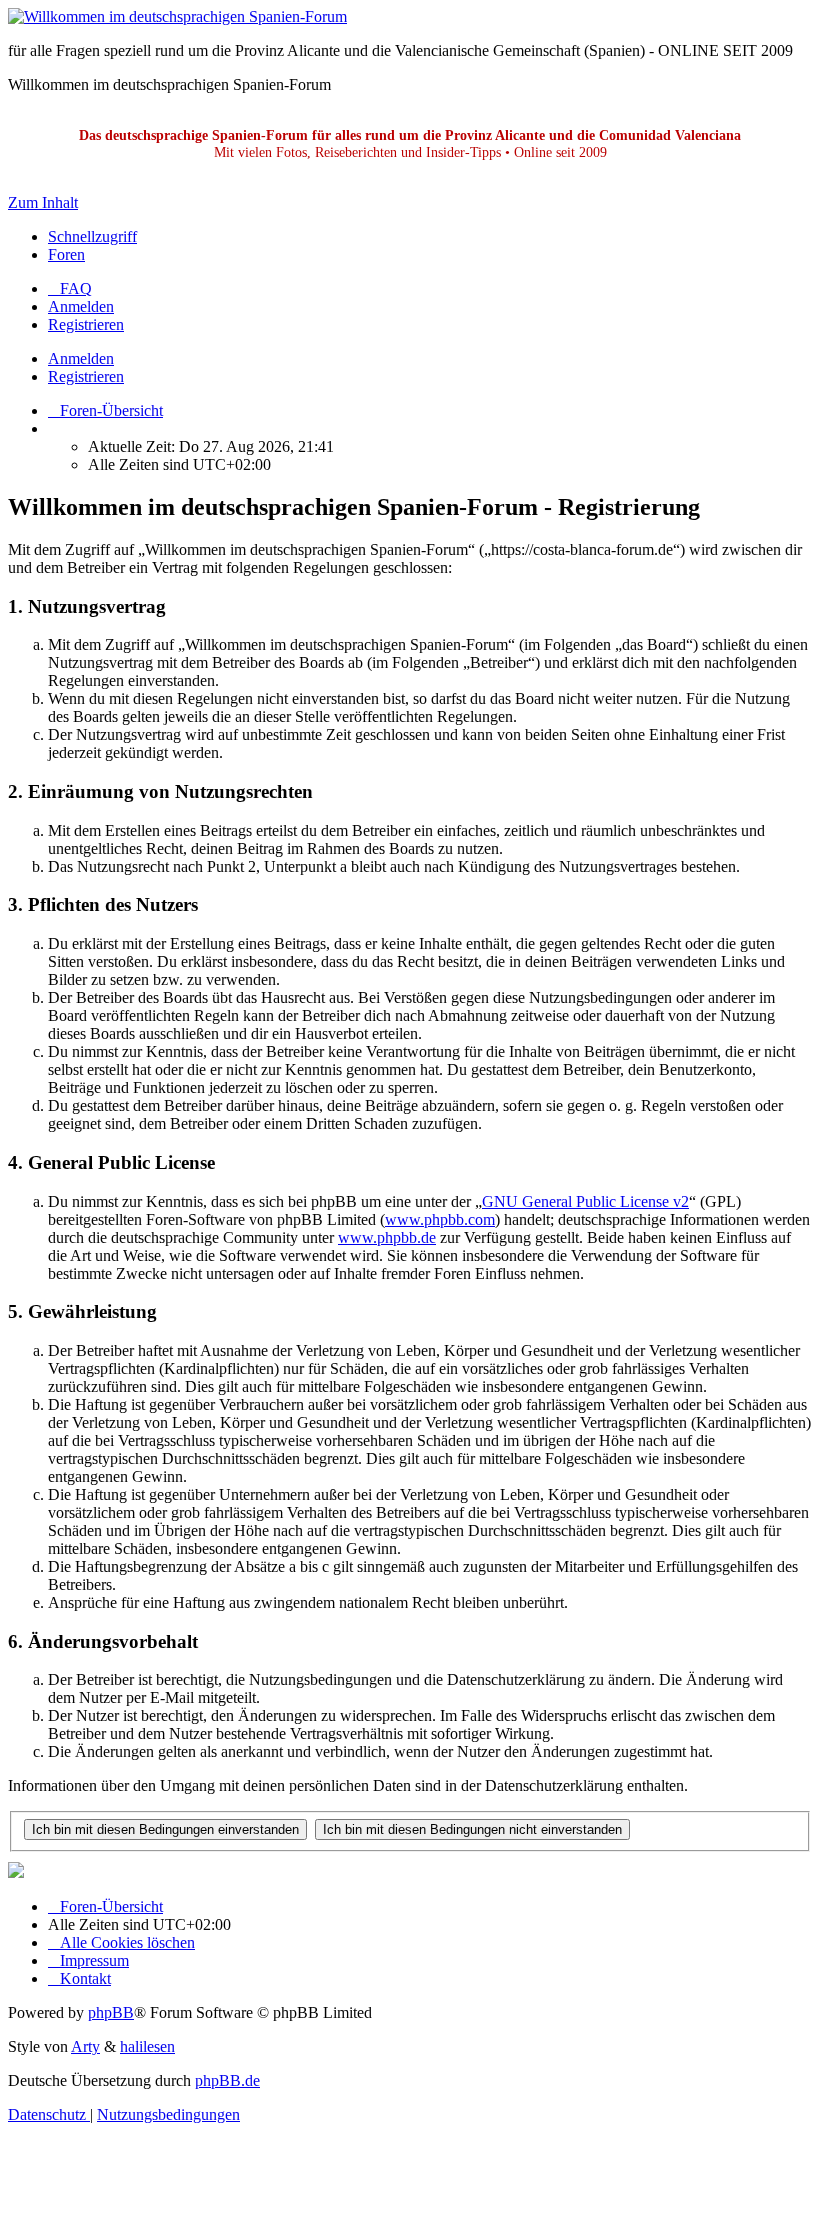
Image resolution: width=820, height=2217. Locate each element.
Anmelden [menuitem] (81, 306)
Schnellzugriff (92, 236)
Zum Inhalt (43, 202)
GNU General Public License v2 (585, 1201)
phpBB (111, 2012)
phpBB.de (227, 2080)
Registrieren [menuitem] (86, 324)
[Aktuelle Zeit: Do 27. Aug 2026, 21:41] (54, 428)
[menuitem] (70, 288)
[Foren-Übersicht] (177, 16)
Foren (66, 254)
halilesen (147, 2046)
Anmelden (81, 358)
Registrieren (86, 376)
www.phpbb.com (440, 1219)
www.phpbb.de (387, 1237)
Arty (85, 2046)
